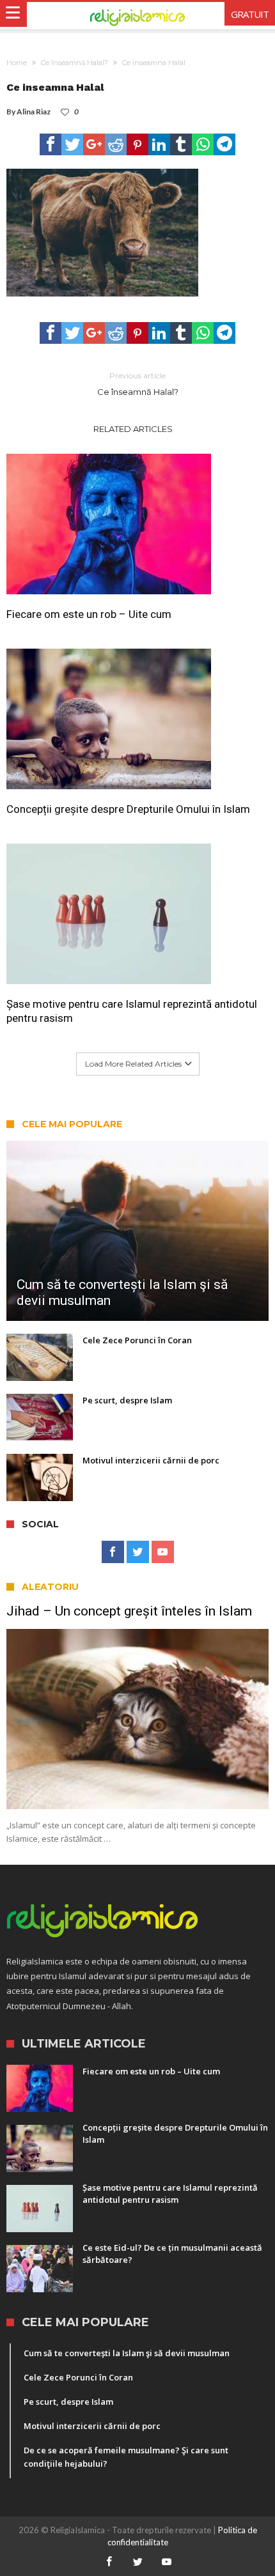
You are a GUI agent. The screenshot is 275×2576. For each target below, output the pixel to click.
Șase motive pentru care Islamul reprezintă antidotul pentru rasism (132, 1011)
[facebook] (51, 144)
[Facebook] (113, 1552)
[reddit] (116, 144)
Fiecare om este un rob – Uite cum (89, 614)
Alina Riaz (34, 112)
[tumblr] (181, 144)
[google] (94, 144)
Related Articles (133, 429)
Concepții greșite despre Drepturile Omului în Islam (128, 809)
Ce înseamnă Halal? (75, 63)
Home (17, 63)
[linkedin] (159, 144)
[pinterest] (137, 144)
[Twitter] (138, 1552)
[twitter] (72, 144)
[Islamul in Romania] (138, 16)
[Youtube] (163, 1552)
